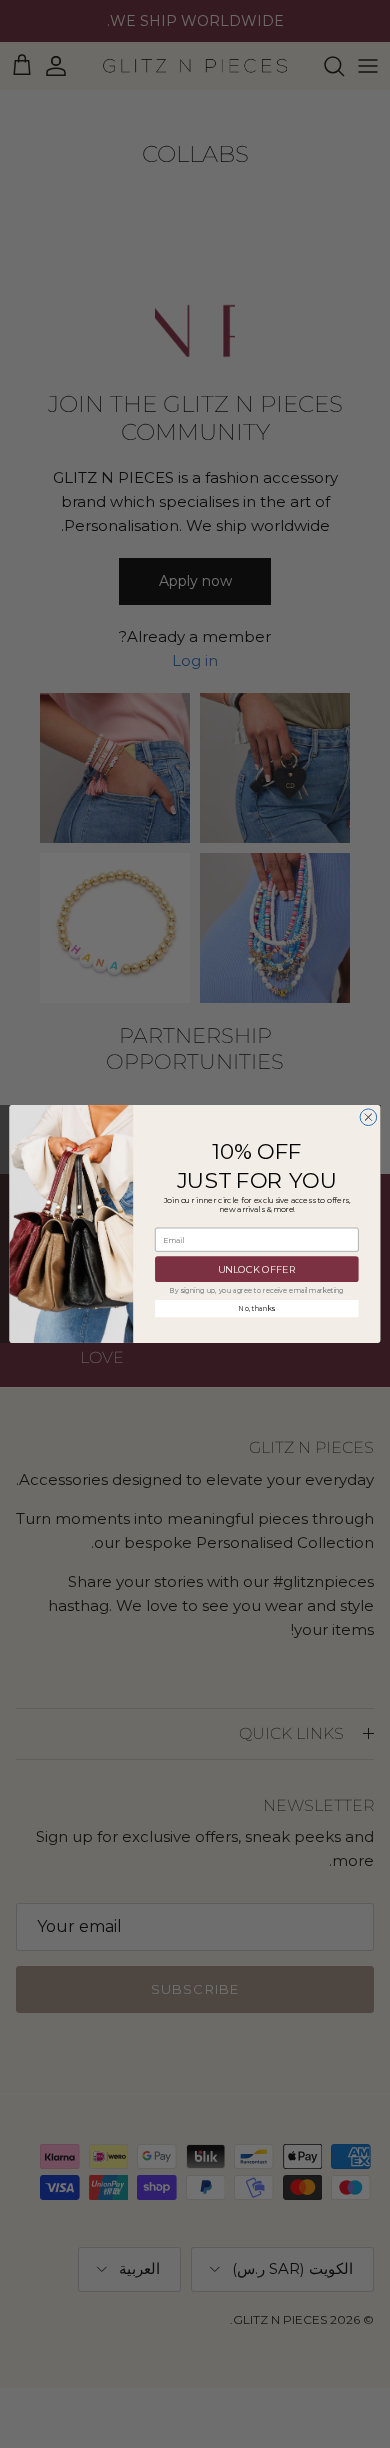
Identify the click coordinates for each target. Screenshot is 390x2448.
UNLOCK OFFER (257, 1268)
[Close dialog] (368, 1117)
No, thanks (257, 1308)
